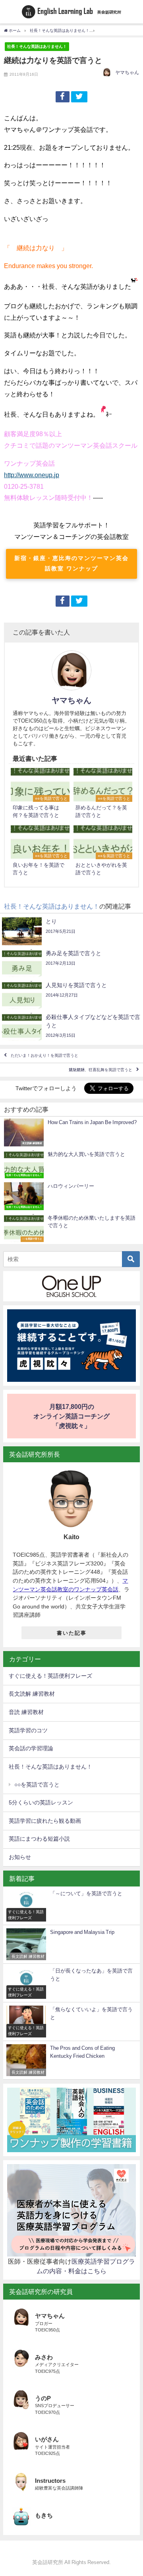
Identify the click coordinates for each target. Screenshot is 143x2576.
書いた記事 (72, 1633)
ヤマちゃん (127, 72)
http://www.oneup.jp (32, 475)
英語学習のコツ (28, 1730)
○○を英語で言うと (37, 1785)
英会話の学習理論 (31, 1748)
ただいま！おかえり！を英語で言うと (44, 1056)
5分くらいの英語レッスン (41, 1802)
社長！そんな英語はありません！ (37, 46)
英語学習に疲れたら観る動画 (45, 1821)
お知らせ (20, 1857)
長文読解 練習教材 (32, 1694)
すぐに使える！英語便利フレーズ (50, 1676)
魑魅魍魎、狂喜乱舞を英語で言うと (100, 1070)
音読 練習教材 (26, 1712)
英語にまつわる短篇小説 (39, 1839)
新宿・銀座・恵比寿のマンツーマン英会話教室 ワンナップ (71, 563)
